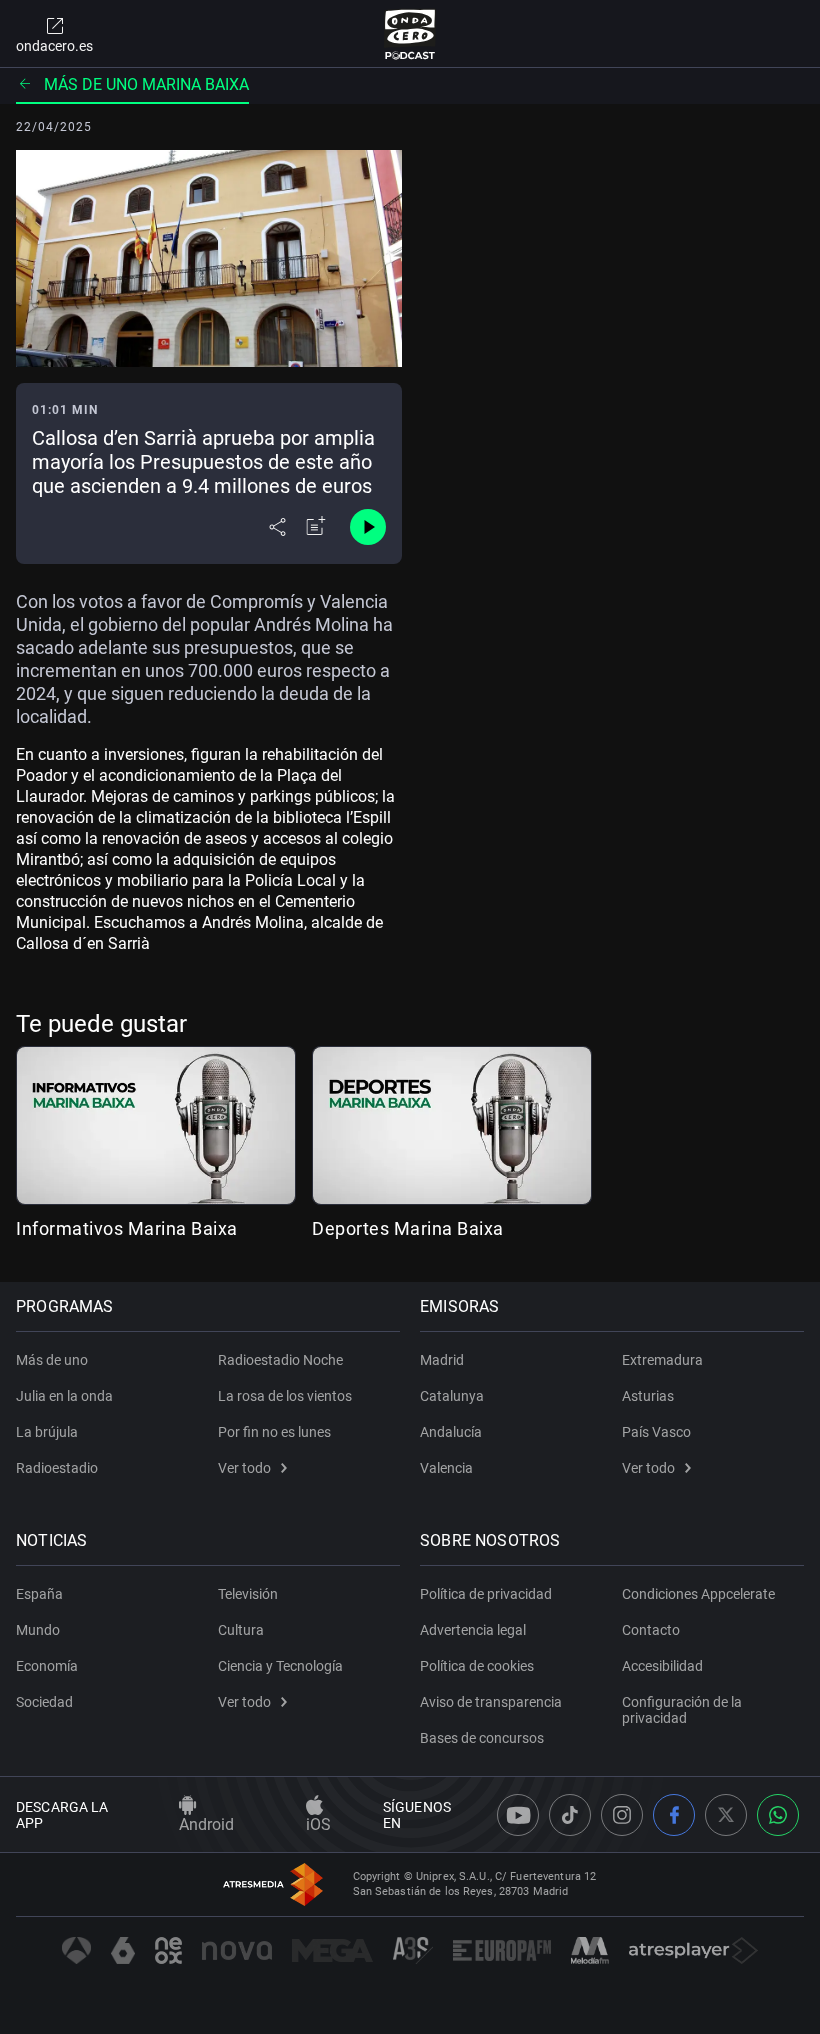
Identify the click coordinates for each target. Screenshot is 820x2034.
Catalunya (452, 1396)
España (39, 1594)
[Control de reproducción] (368, 527)
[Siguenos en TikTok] (570, 1815)
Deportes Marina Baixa (408, 1228)
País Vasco (656, 1432)
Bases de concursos (482, 1738)
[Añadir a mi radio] (316, 527)
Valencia (446, 1468)
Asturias (648, 1396)
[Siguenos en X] (726, 1815)
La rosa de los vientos (285, 1396)
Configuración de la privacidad (682, 1710)
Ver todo (244, 1468)
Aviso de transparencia (491, 1702)
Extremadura (662, 1360)
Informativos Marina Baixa (127, 1228)
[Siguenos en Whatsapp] (778, 1815)
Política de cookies (477, 1666)
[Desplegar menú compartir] (277, 527)
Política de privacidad (486, 1594)
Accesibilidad (662, 1666)
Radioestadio (57, 1468)
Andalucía (451, 1432)
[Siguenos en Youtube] (518, 1815)
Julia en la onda (64, 1396)
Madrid (442, 1360)
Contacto (651, 1630)
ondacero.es (54, 46)
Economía (47, 1666)
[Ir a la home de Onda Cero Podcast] (410, 34)
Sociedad (44, 1702)
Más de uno (52, 1360)
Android (206, 1824)
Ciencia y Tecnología (280, 1666)
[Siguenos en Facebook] (674, 1815)
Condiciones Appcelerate (698, 1594)
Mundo (38, 1630)
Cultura (241, 1630)
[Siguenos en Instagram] (622, 1815)
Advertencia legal (473, 1630)
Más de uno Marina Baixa (146, 84)
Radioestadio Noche (280, 1360)
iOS (318, 1824)
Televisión (248, 1594)
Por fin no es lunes (274, 1432)
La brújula (47, 1432)
